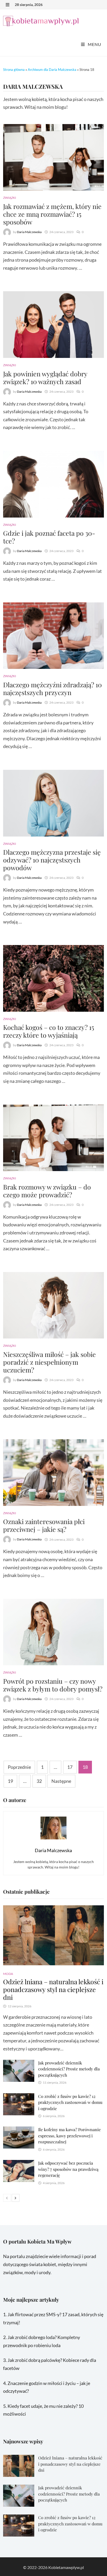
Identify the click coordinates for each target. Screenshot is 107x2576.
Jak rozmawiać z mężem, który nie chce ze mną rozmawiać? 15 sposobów (52, 214)
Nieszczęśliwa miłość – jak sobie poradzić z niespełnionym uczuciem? (49, 1362)
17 (70, 1767)
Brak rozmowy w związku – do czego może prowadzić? (47, 1191)
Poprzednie (19, 1767)
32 (39, 1781)
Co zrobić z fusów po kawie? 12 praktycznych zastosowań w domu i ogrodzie (70, 2102)
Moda (8, 1974)
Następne (61, 1781)
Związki (10, 198)
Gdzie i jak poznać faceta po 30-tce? (49, 537)
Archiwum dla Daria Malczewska (52, 70)
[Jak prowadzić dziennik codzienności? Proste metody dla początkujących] (19, 2064)
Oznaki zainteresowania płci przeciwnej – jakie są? (44, 1525)
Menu (94, 44)
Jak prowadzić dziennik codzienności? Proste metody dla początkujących (69, 2069)
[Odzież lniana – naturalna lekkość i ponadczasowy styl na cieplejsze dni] (53, 1935)
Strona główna (14, 70)
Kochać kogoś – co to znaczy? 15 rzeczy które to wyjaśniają (49, 1031)
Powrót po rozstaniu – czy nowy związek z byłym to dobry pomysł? (53, 1685)
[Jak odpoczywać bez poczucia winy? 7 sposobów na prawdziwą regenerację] (19, 2164)
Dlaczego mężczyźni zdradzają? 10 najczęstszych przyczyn (52, 688)
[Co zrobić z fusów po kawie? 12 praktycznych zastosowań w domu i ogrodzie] (19, 2097)
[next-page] (16, 2198)
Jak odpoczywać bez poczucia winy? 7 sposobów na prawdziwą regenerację (68, 2169)
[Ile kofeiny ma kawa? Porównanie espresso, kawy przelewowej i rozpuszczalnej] (19, 2130)
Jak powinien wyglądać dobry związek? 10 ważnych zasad (45, 378)
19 (10, 1781)
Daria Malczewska (29, 232)
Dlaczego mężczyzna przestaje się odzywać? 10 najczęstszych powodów (52, 860)
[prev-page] (7, 2198)
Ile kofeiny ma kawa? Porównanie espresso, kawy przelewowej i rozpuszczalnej (69, 2136)
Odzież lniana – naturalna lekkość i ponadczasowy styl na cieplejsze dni (53, 1989)
